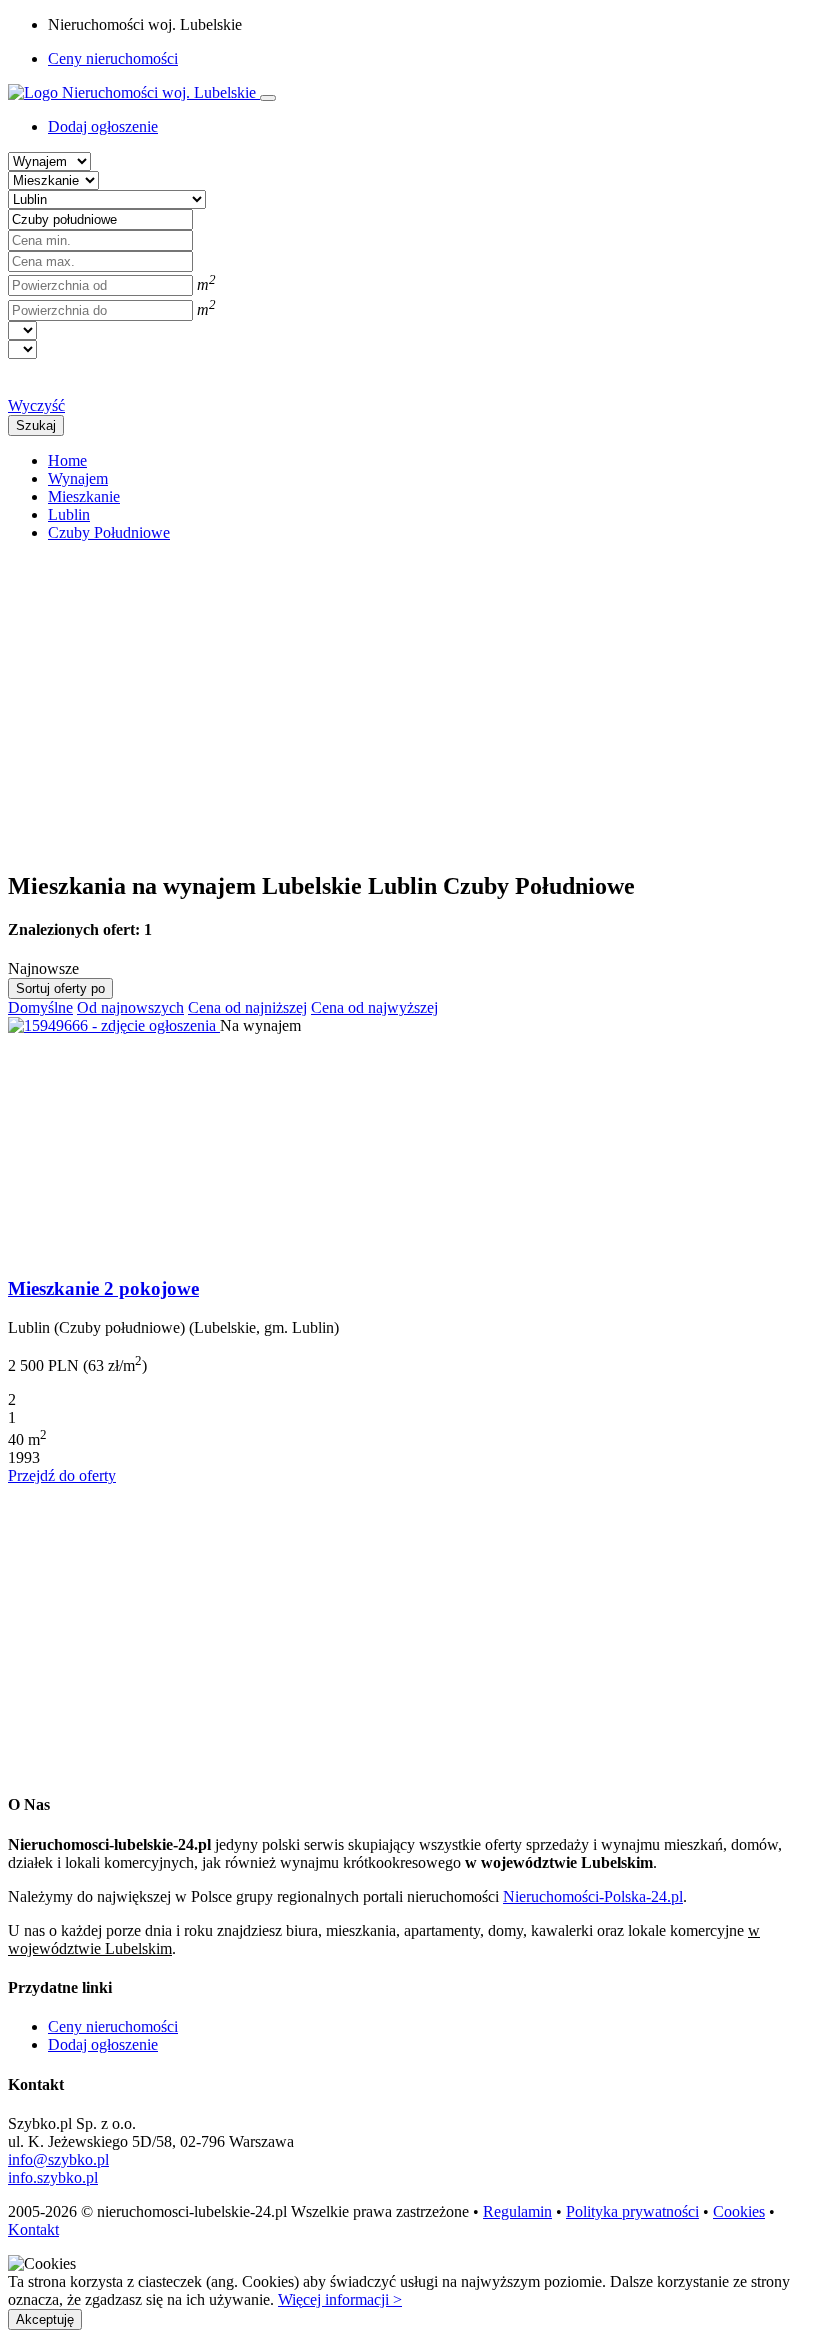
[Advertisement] (410, 698)
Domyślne (40, 1007)
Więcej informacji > (340, 2299)
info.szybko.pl (53, 2177)
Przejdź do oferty (62, 1475)
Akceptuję (45, 2319)
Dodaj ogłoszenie (103, 2044)
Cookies (739, 2211)
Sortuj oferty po (60, 988)
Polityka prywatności (632, 2211)
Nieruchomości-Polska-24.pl (593, 1896)
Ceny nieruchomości (113, 58)
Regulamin (517, 2211)
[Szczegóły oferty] (114, 1025)
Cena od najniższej (247, 1007)
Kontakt (33, 2229)
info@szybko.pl (58, 2159)
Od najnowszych (130, 1007)
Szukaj (36, 425)
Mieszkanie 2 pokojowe (103, 1288)
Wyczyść (36, 405)
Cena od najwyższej (374, 1007)
